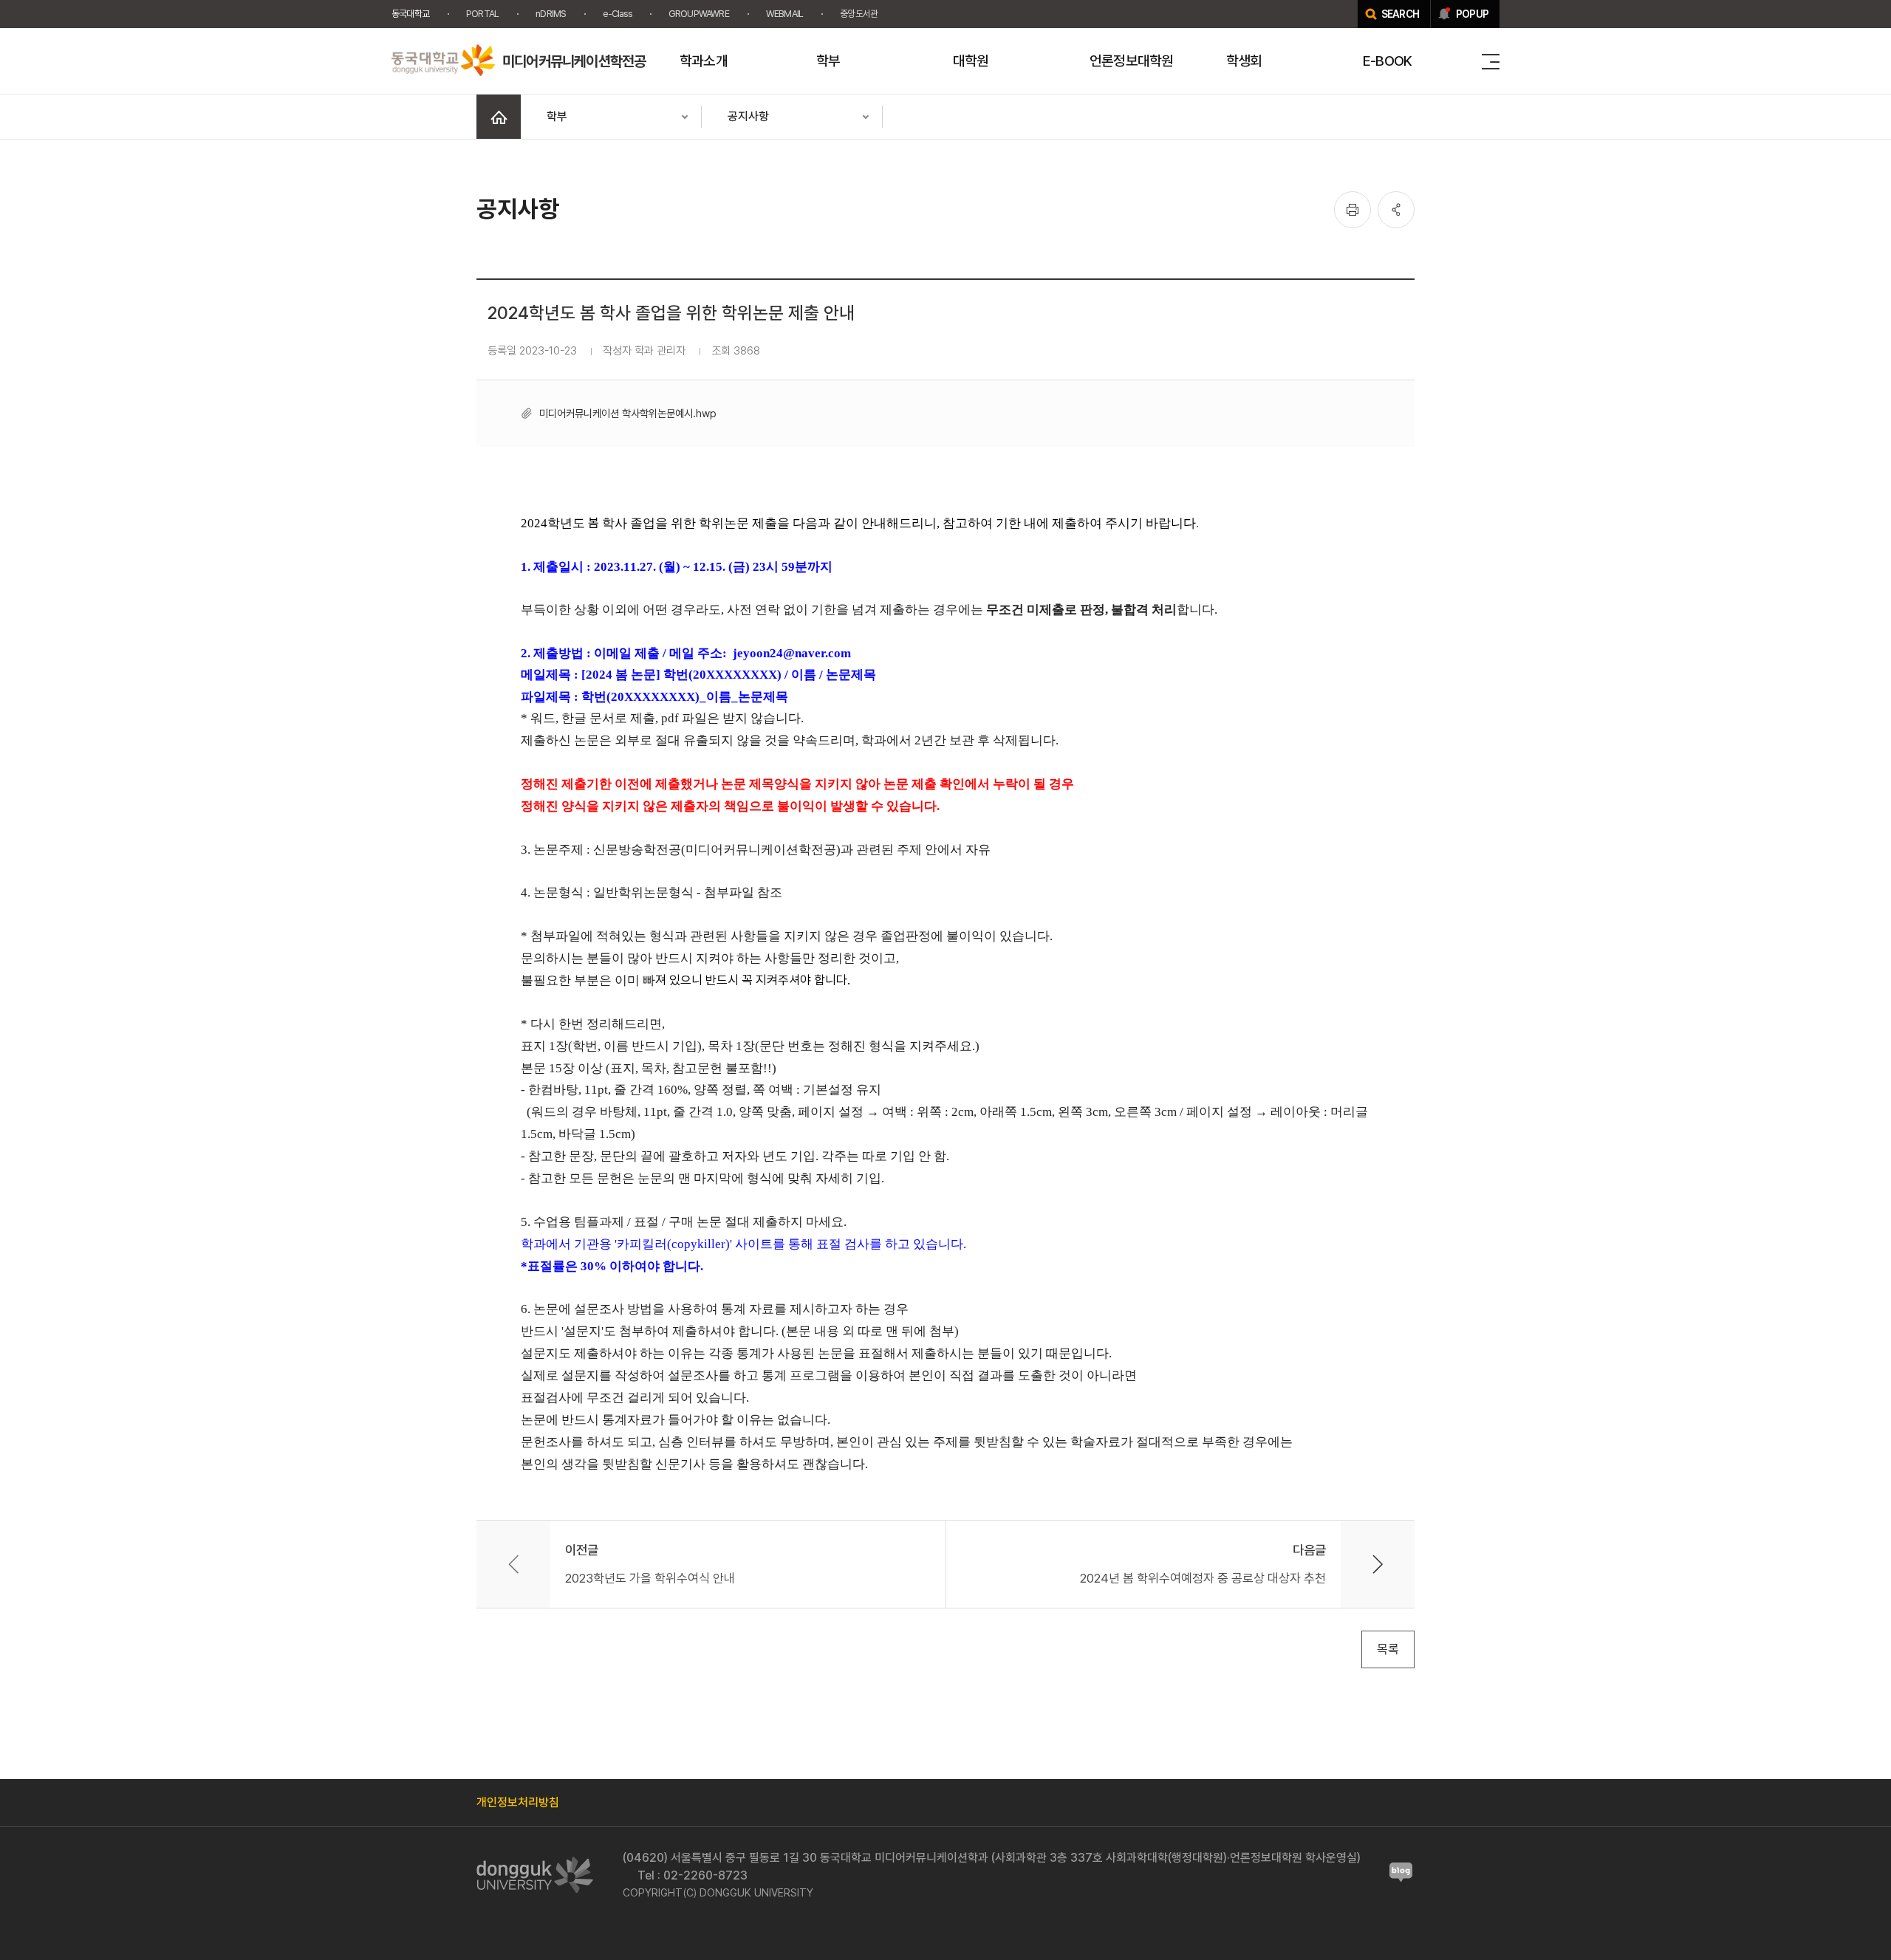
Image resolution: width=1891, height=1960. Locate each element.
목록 (1388, 1649)
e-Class (617, 14)
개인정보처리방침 (518, 1802)
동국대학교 (410, 14)
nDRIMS (551, 14)
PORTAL (482, 14)
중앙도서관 (859, 14)
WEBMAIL (784, 14)
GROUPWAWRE (699, 14)
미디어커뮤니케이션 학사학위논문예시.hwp (628, 413)
